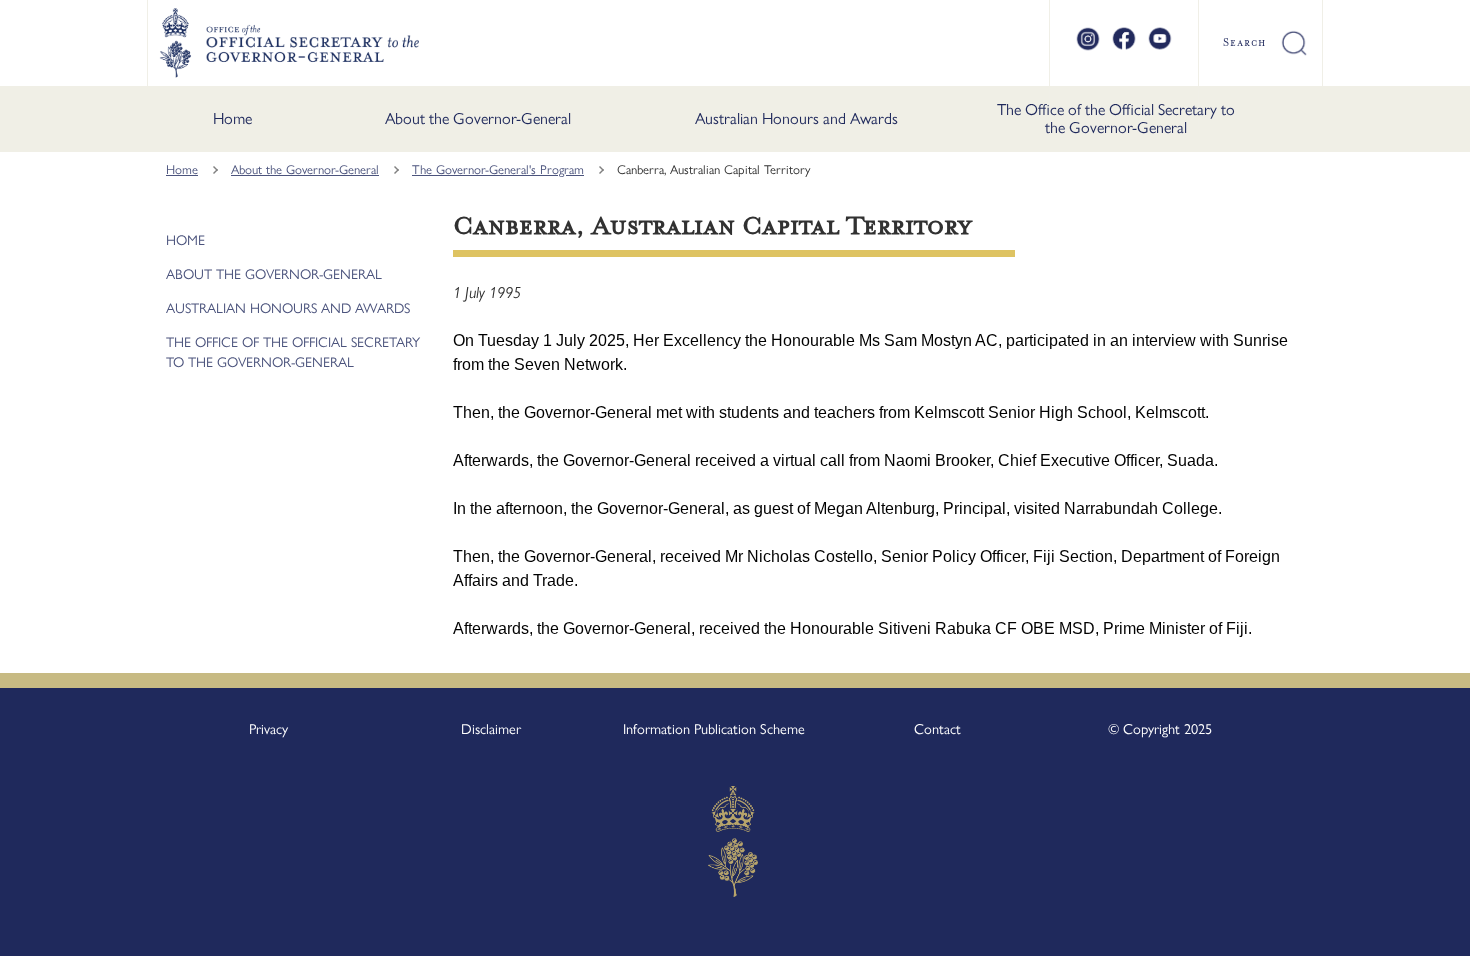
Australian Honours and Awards (796, 118)
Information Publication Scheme (714, 729)
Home (232, 118)
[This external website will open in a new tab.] (1088, 47)
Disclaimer (491, 729)
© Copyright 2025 (1160, 729)
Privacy (268, 729)
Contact (937, 729)
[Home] (289, 43)
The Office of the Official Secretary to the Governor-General (1116, 118)
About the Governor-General (478, 118)
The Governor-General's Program (498, 169)
